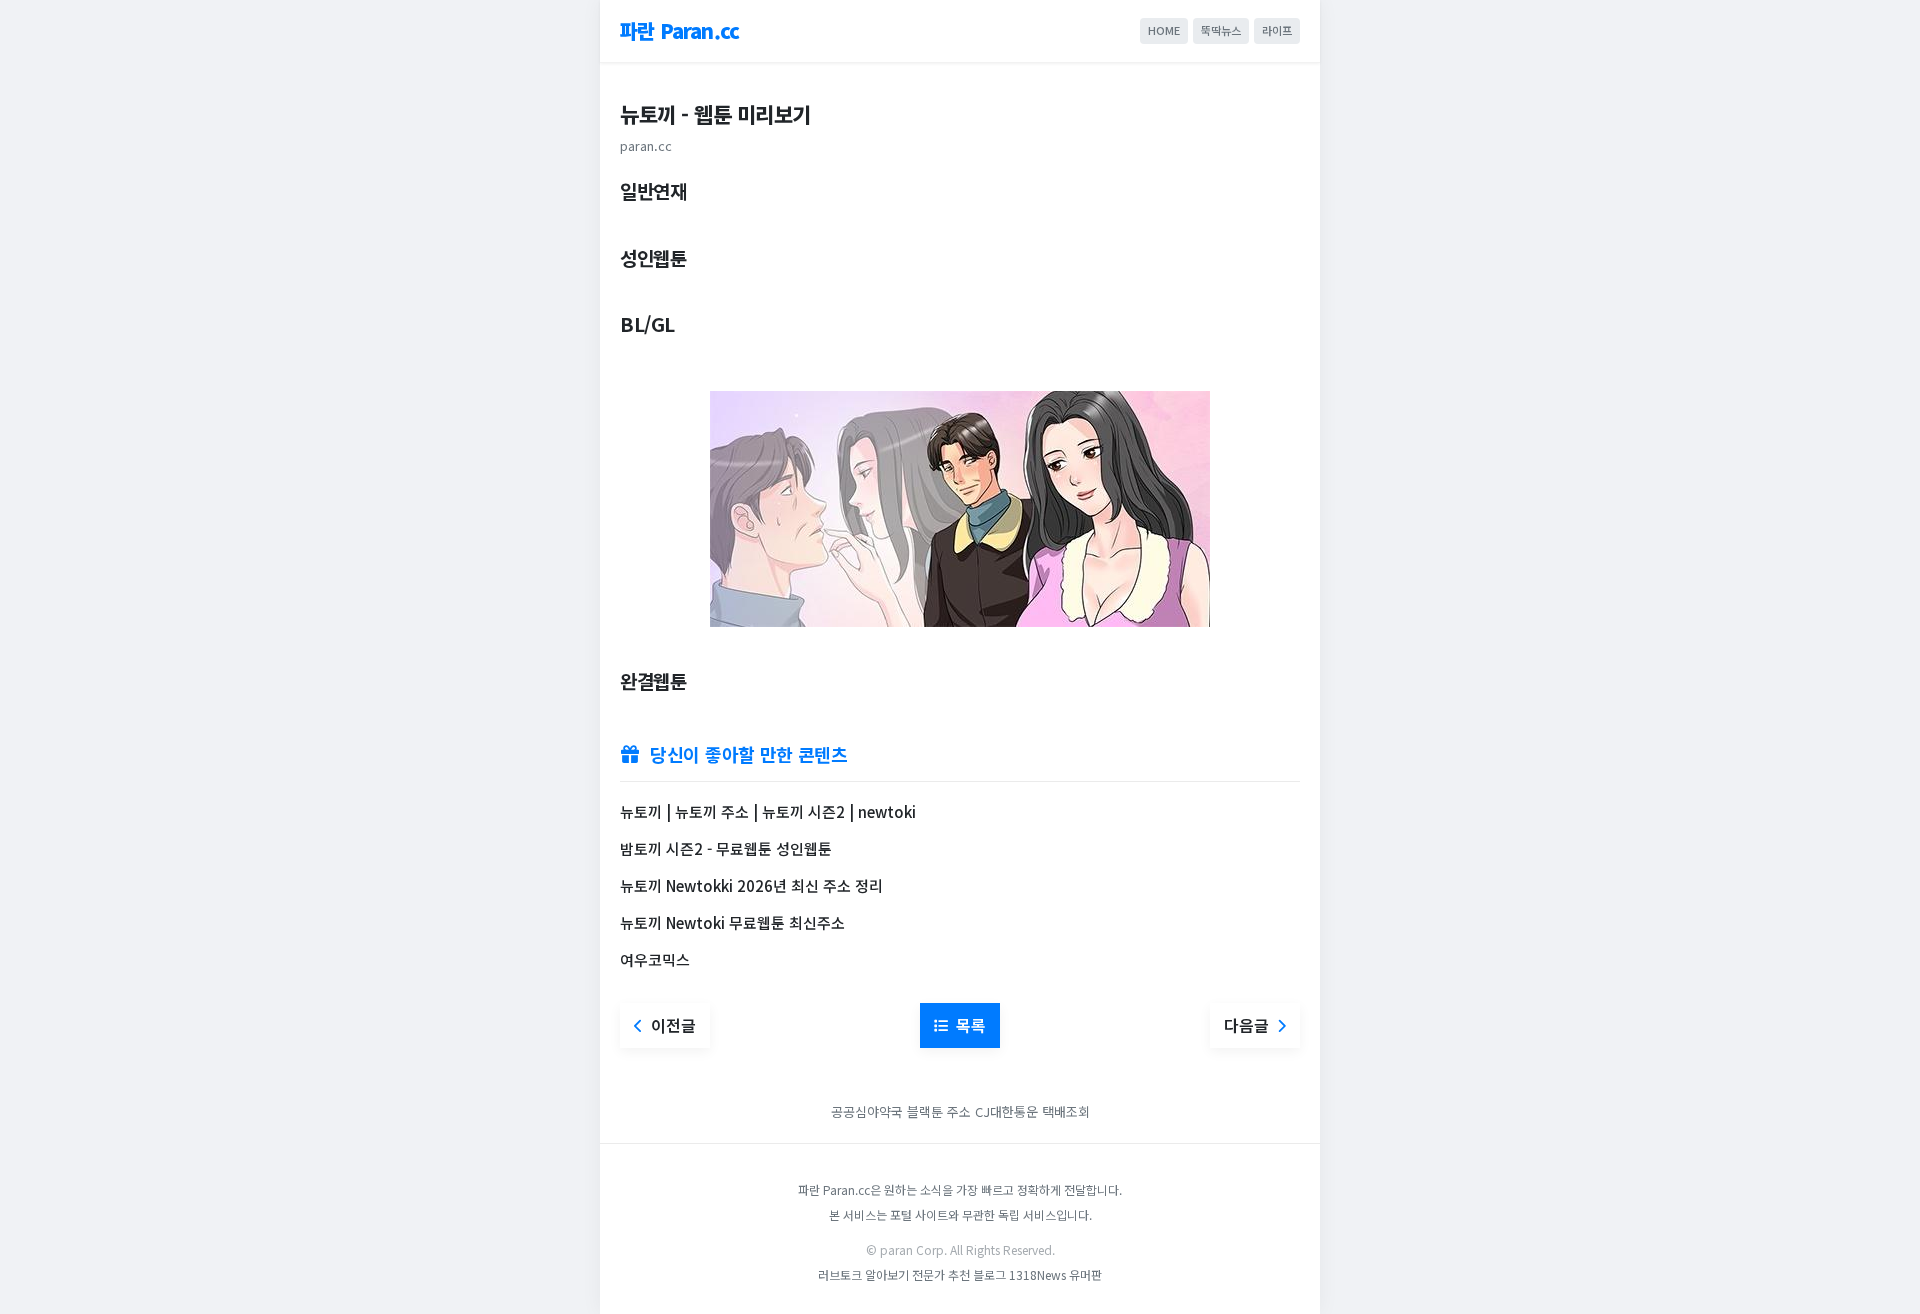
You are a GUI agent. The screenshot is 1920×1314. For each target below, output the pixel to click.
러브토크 (840, 1274)
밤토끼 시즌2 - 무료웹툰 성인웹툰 (726, 848)
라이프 (1277, 30)
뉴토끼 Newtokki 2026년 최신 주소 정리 (751, 885)
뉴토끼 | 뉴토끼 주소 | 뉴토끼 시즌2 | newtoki (768, 811)
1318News (1037, 1274)
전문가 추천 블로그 (959, 1274)
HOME (1164, 30)
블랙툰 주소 (939, 1111)
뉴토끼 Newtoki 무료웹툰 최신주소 (732, 922)
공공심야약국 (867, 1111)
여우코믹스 (655, 959)
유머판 (1085, 1274)
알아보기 (887, 1274)
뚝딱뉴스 (1221, 30)
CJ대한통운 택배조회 (1032, 1111)
